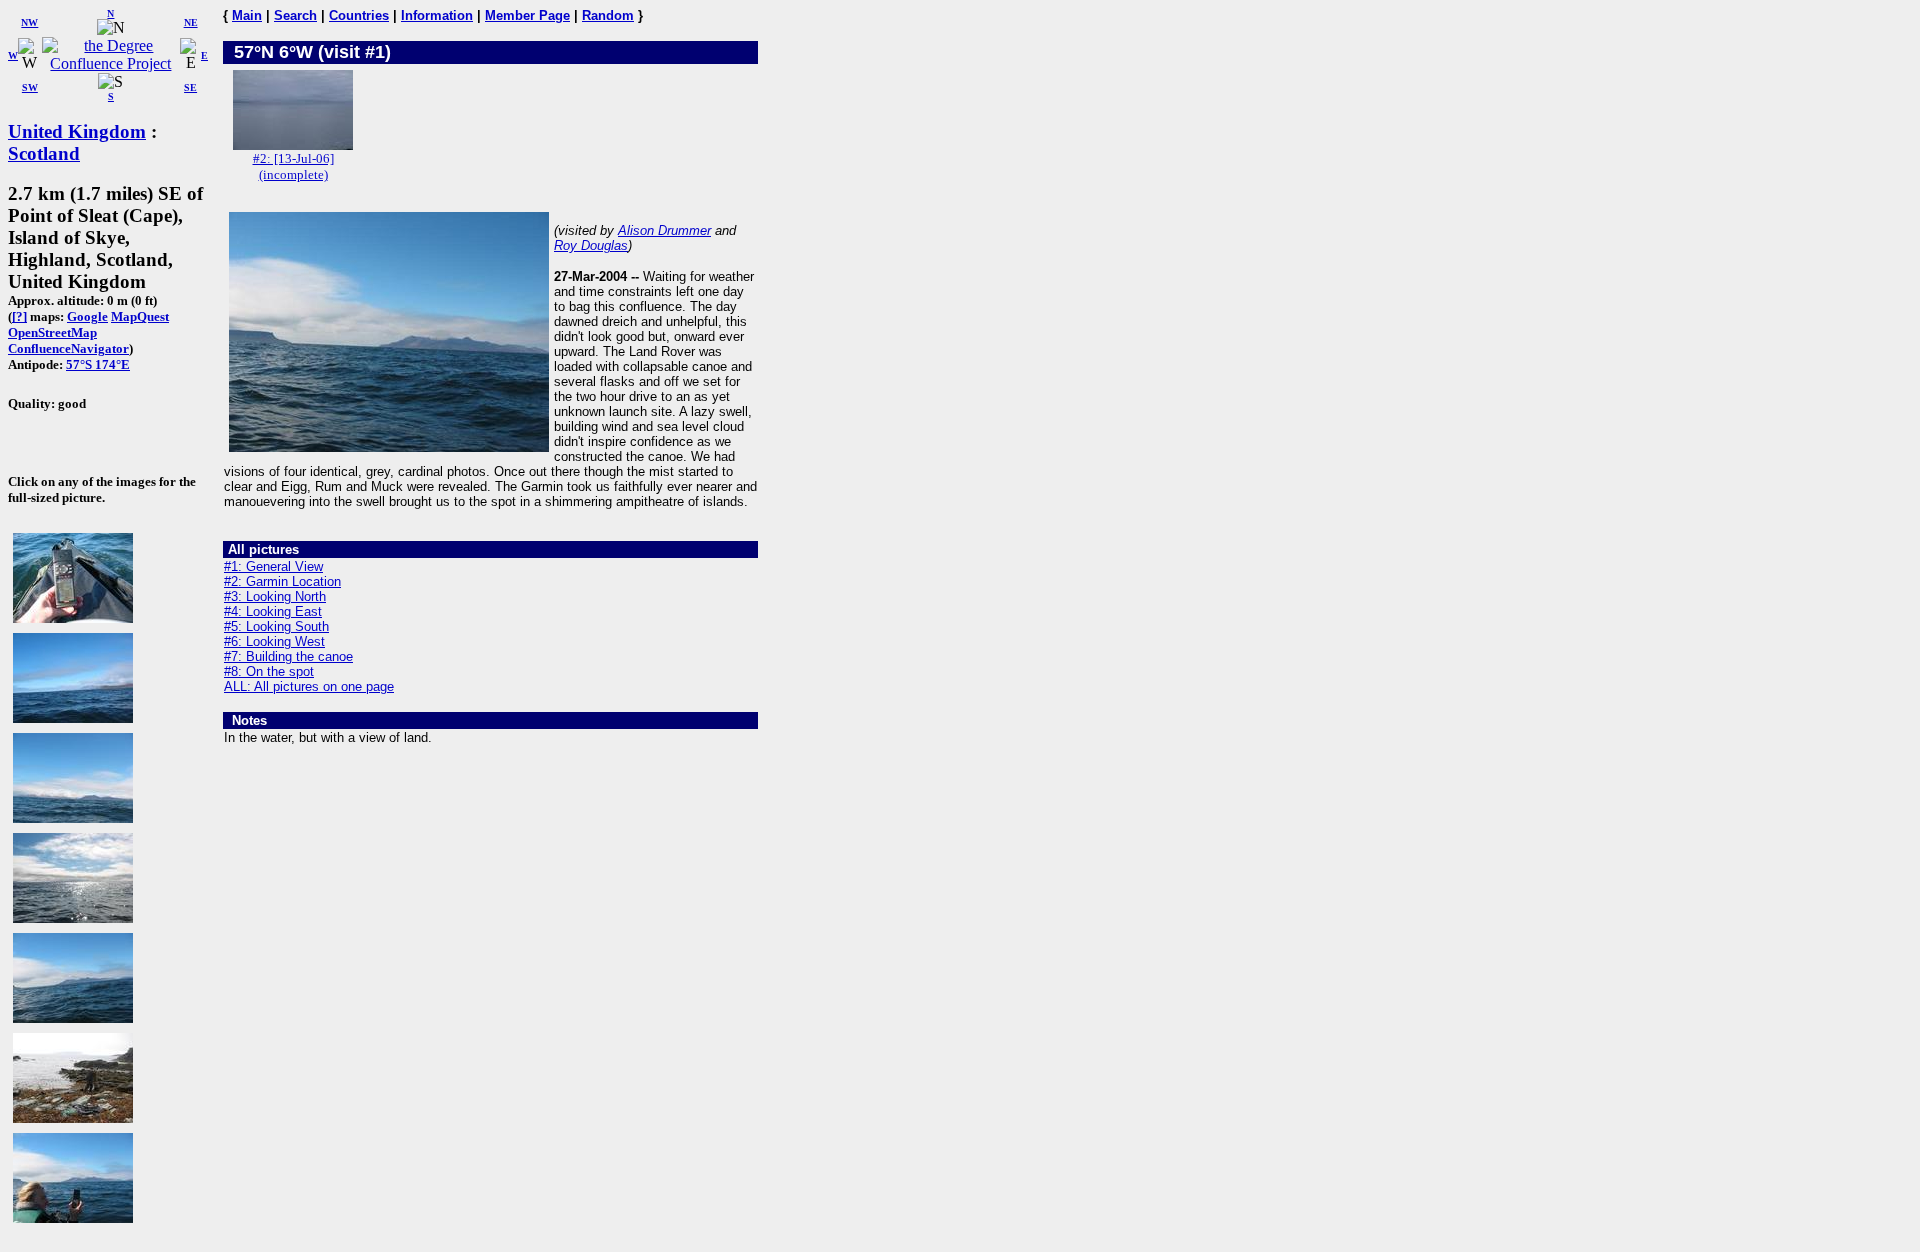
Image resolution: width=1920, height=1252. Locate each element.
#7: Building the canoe (288, 656)
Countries (359, 15)
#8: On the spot (269, 671)
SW (30, 87)
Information (437, 15)
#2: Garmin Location (282, 581)
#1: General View (273, 566)
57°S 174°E (98, 364)
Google (87, 316)
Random (608, 15)
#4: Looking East (273, 611)
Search (295, 15)
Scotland (44, 153)
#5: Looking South (276, 626)
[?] (19, 316)
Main (247, 15)
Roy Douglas (591, 245)
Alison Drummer (664, 230)
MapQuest (140, 316)
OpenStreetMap (52, 332)
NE (191, 22)
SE (190, 87)
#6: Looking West (274, 641)
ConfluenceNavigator (68, 348)
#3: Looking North (275, 596)
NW (29, 22)
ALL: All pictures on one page (309, 686)
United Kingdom (77, 131)
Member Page (527, 15)
